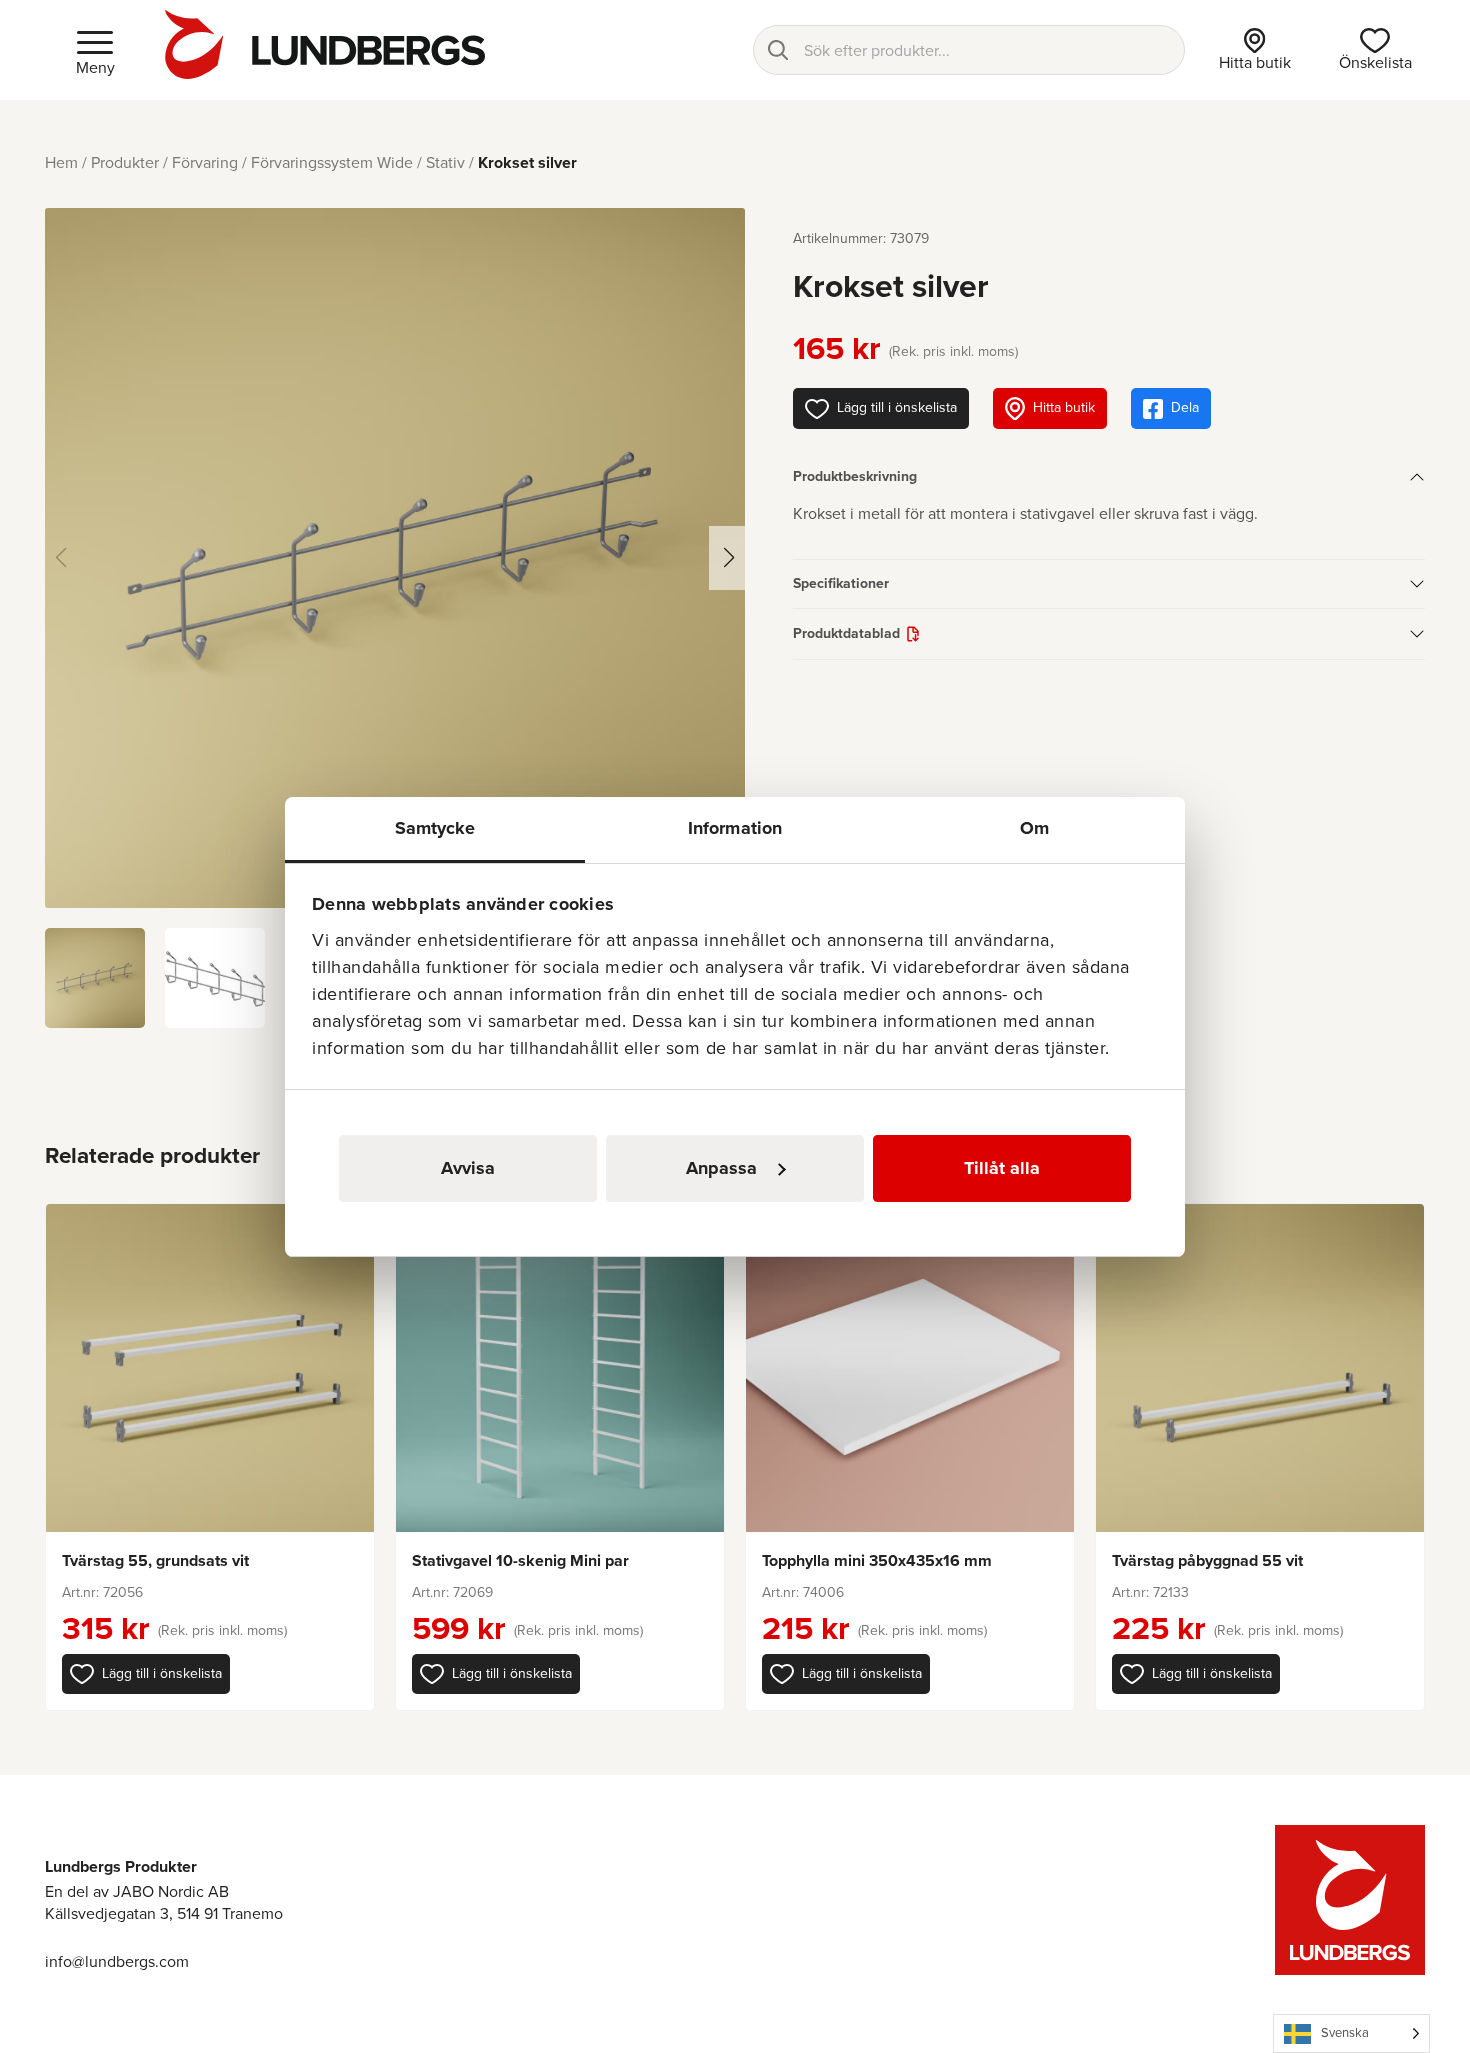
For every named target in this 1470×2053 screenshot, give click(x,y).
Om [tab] (1034, 828)
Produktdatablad (846, 633)
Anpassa (721, 1168)
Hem (61, 162)
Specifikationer (841, 583)
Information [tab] (735, 828)
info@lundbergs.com (117, 1961)
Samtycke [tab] (435, 828)
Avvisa (468, 1168)
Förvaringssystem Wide (332, 162)
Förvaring (205, 162)
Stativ (445, 162)
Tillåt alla (1002, 1168)
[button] (146, 1674)
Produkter (125, 162)
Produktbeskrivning (855, 476)
